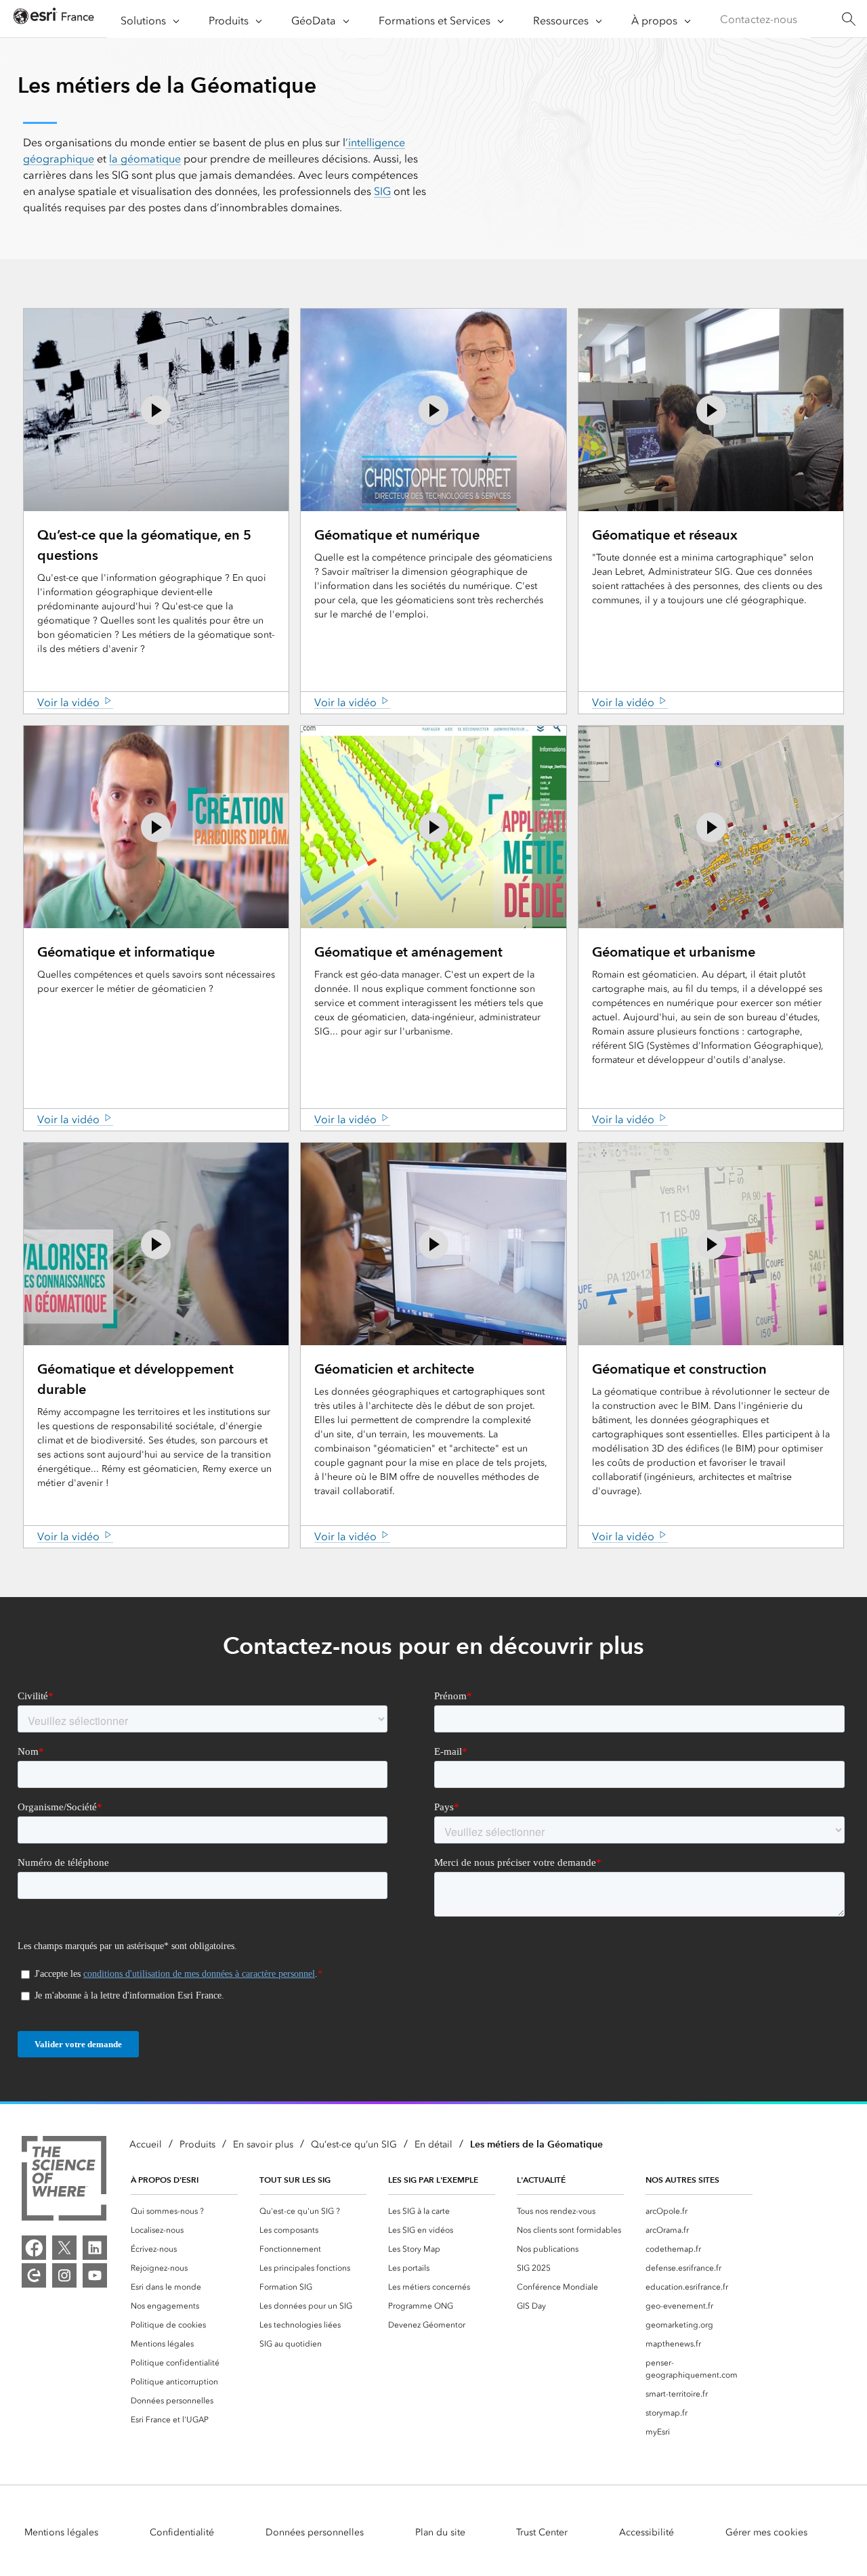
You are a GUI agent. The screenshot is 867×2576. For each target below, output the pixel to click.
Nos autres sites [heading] (682, 2180)
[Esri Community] (34, 2275)
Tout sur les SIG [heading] (295, 2180)
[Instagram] (64, 2275)
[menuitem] (184, 2211)
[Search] (848, 19)
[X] (64, 2248)
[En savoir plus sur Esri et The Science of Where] (64, 2181)
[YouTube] (95, 2275)
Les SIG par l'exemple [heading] (433, 2180)
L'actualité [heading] (541, 2180)
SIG (382, 191)
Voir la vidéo (68, 702)
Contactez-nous (759, 19)
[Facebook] (34, 2248)
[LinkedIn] (95, 2248)
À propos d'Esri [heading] (165, 2180)
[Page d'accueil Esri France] (54, 19)
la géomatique (145, 159)
